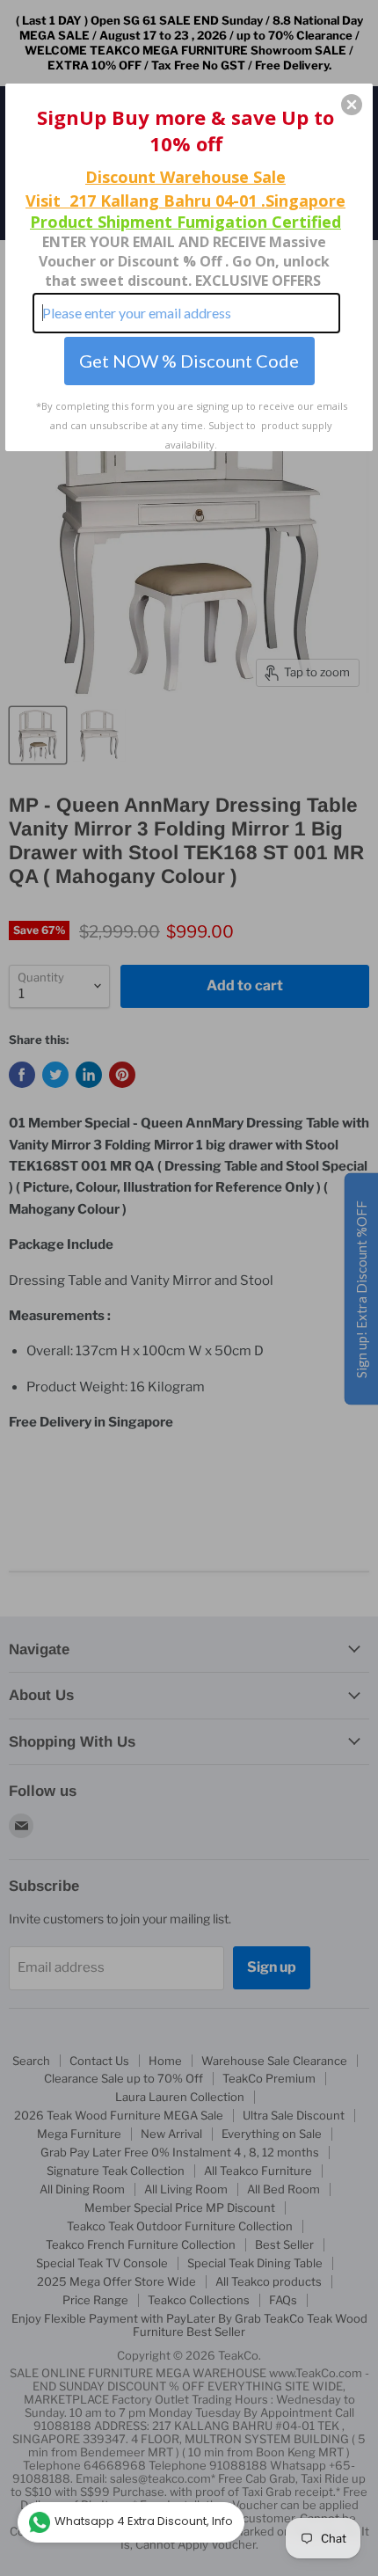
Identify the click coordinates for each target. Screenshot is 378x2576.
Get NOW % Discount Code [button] (189, 361)
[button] (352, 105)
